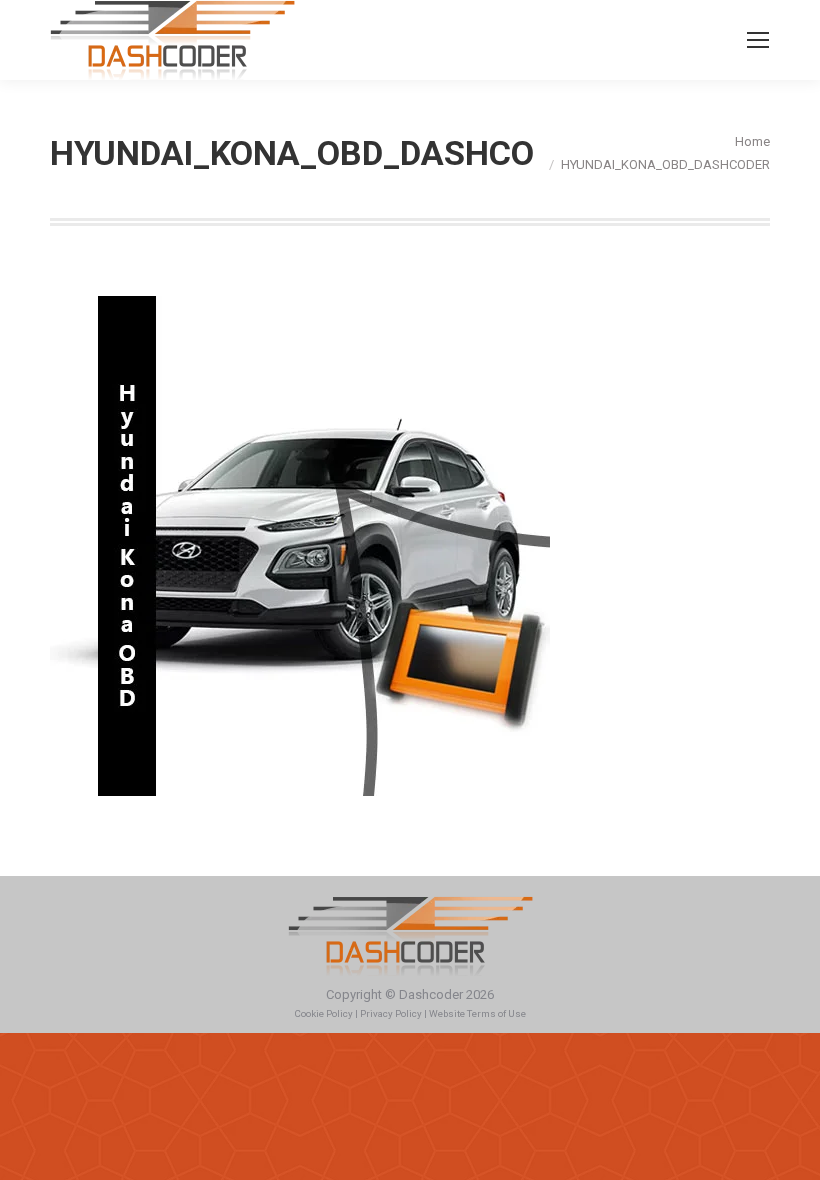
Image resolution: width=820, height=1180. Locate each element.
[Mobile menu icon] (758, 40)
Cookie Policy (323, 1013)
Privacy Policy (391, 1013)
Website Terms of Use (477, 1013)
